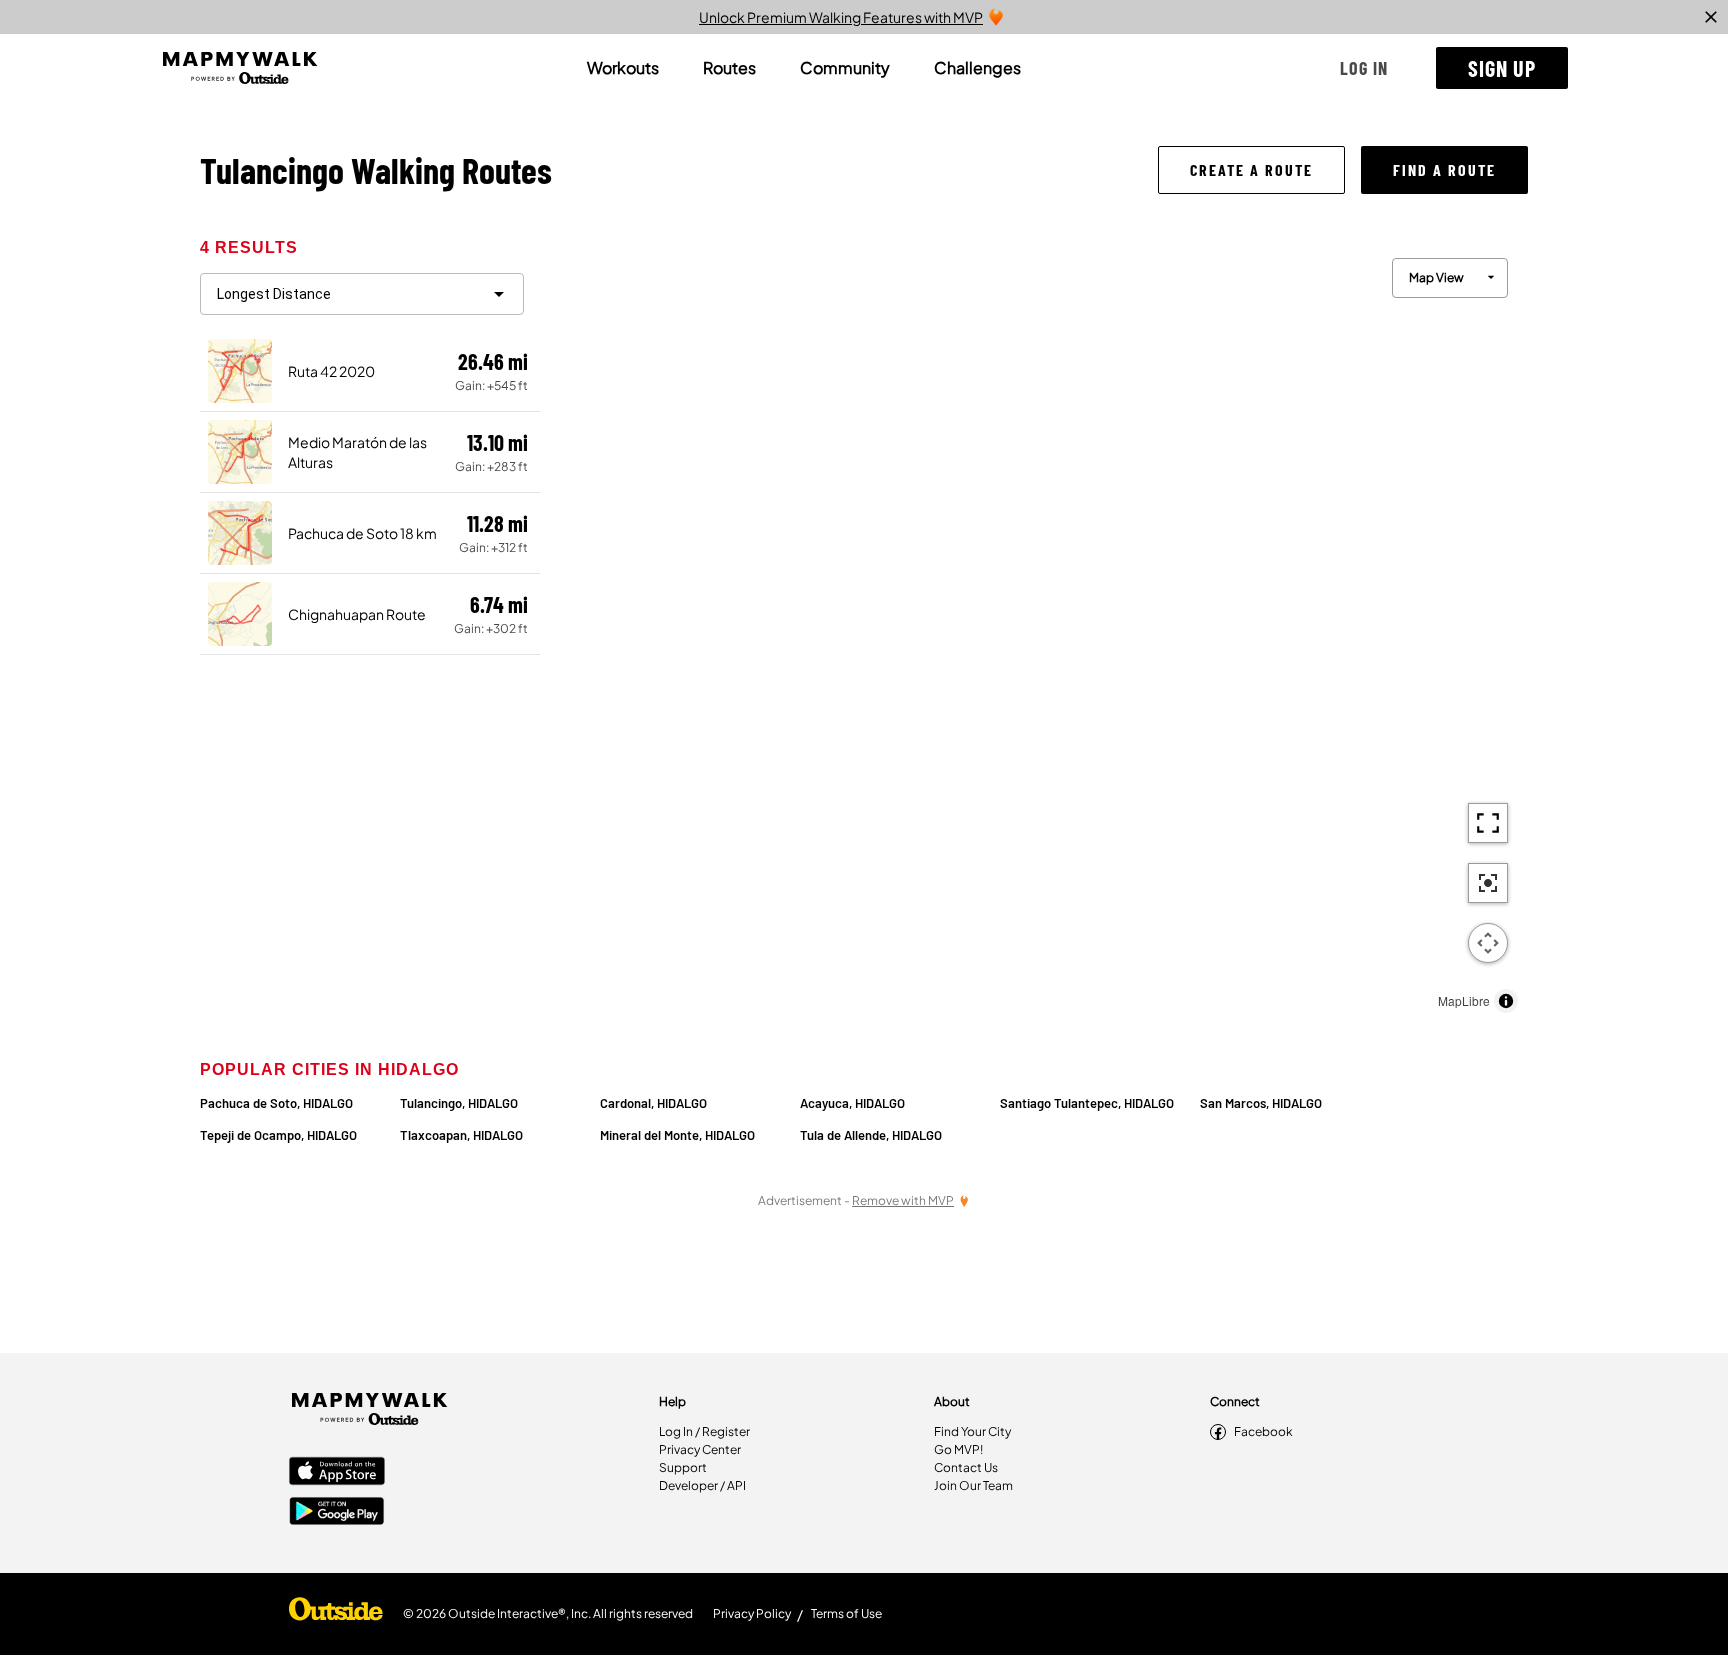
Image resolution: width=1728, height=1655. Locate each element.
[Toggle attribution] (1506, 1001)
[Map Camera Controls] (1488, 943)
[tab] (623, 68)
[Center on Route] (1488, 883)
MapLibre (1464, 1000)
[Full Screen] (1488, 823)
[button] (1364, 68)
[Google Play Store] (337, 1513)
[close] (1711, 17)
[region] (1034, 630)
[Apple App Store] (337, 1473)
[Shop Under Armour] (336, 1614)
